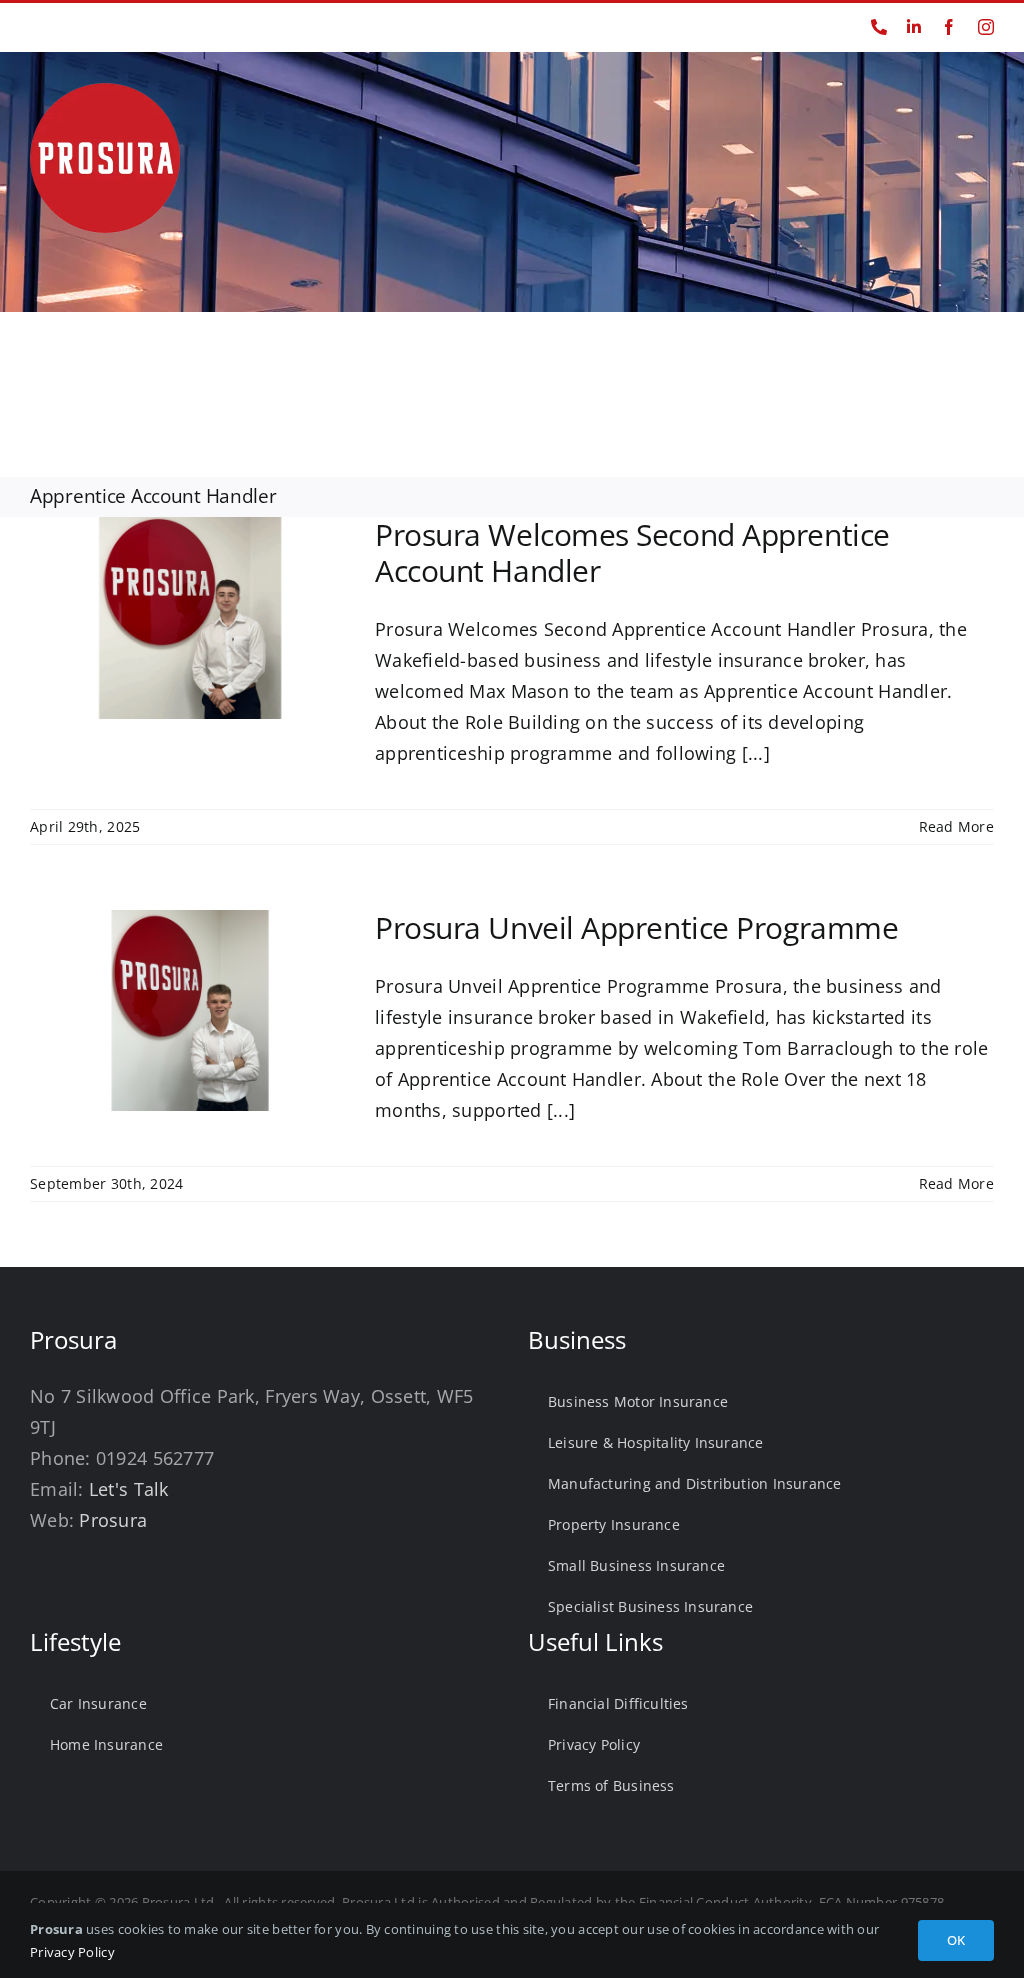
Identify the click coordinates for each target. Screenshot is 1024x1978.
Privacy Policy (72, 1952)
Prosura (113, 1520)
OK (956, 1940)
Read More (956, 826)
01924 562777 (71, 26)
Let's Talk (129, 1489)
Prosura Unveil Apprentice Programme (636, 927)
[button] (959, 370)
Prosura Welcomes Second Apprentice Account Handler (632, 552)
